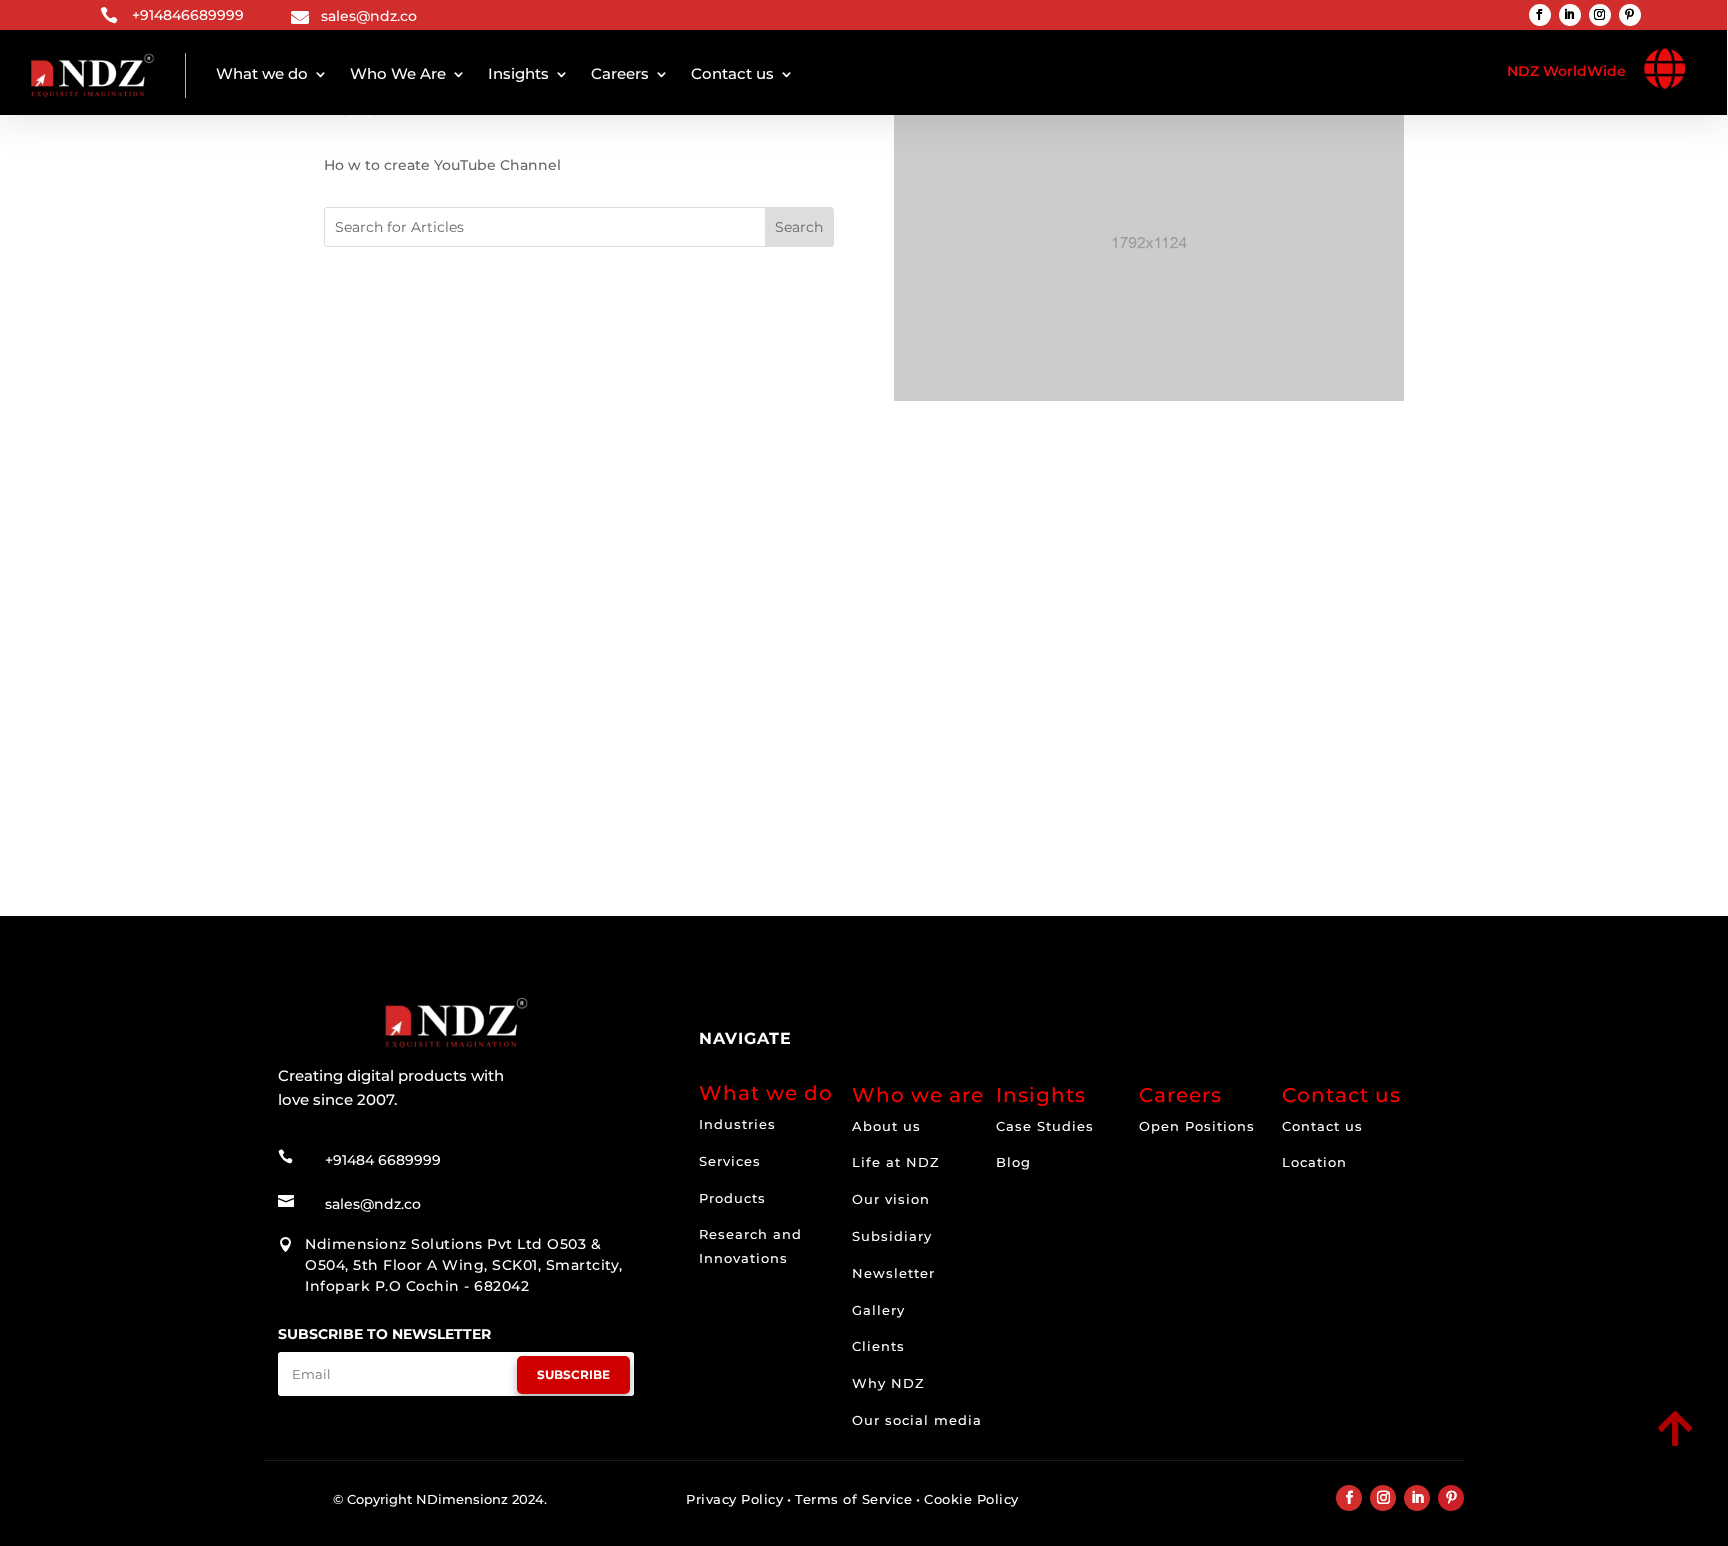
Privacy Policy (734, 1499)
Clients (878, 1346)
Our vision (891, 1199)
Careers (620, 73)
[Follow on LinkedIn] (1570, 15)
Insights (518, 73)
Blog (1013, 1162)
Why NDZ (888, 1383)
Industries (737, 1124)
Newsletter (893, 1273)
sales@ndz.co (369, 16)
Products (732, 1198)
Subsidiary (892, 1236)
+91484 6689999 (383, 1160)
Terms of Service (853, 1499)
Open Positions (1197, 1126)
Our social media (917, 1420)
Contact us (732, 73)
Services (730, 1161)
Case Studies (1045, 1126)
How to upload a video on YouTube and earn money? (584, 692)
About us (886, 1126)
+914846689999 (188, 15)
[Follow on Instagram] (1600, 15)
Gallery (878, 1310)
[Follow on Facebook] (1540, 15)
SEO (418, 712)
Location (1314, 1162)
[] (1535, 1448)
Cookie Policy (971, 1499)
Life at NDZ (896, 1162)
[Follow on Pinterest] (1630, 15)
